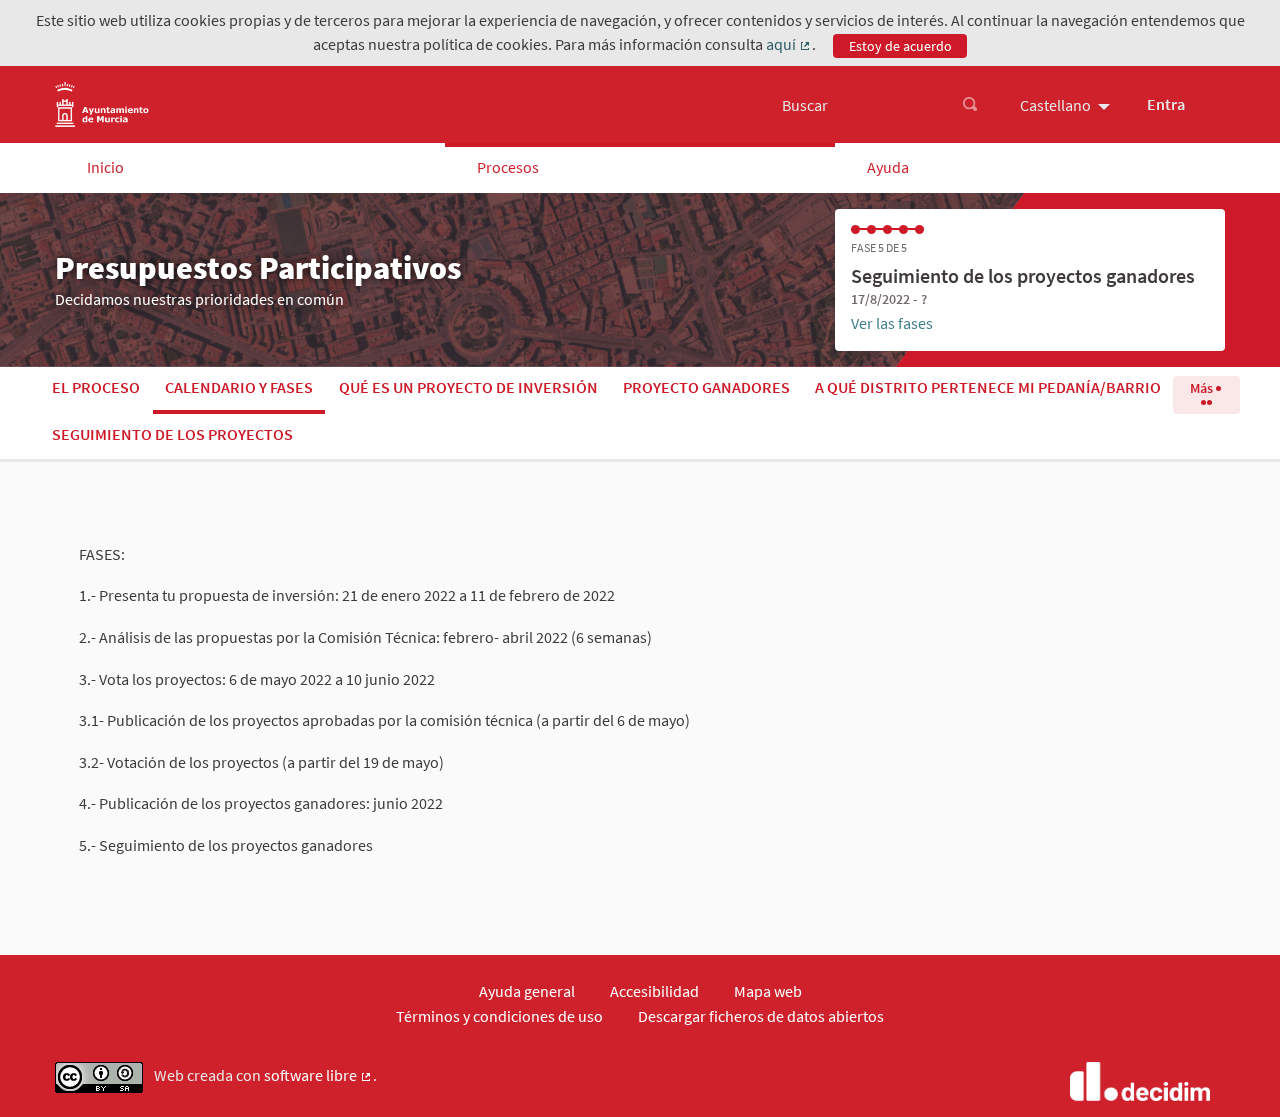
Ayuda (888, 167)
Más (1203, 388)
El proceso (96, 387)
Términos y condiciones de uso (499, 1016)
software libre (318, 1076)
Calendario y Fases (239, 387)
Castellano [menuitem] (1055, 105)
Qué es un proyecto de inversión (468, 387)
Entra (1166, 104)
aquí (789, 45)
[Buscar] (970, 105)
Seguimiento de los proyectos (172, 434)
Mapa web (768, 991)
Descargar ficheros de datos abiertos (761, 1016)
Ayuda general (527, 991)
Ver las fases (892, 323)
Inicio (105, 167)
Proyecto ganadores (706, 387)
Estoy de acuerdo (900, 46)
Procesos (508, 167)
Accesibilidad (654, 991)
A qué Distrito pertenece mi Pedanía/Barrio (988, 387)
